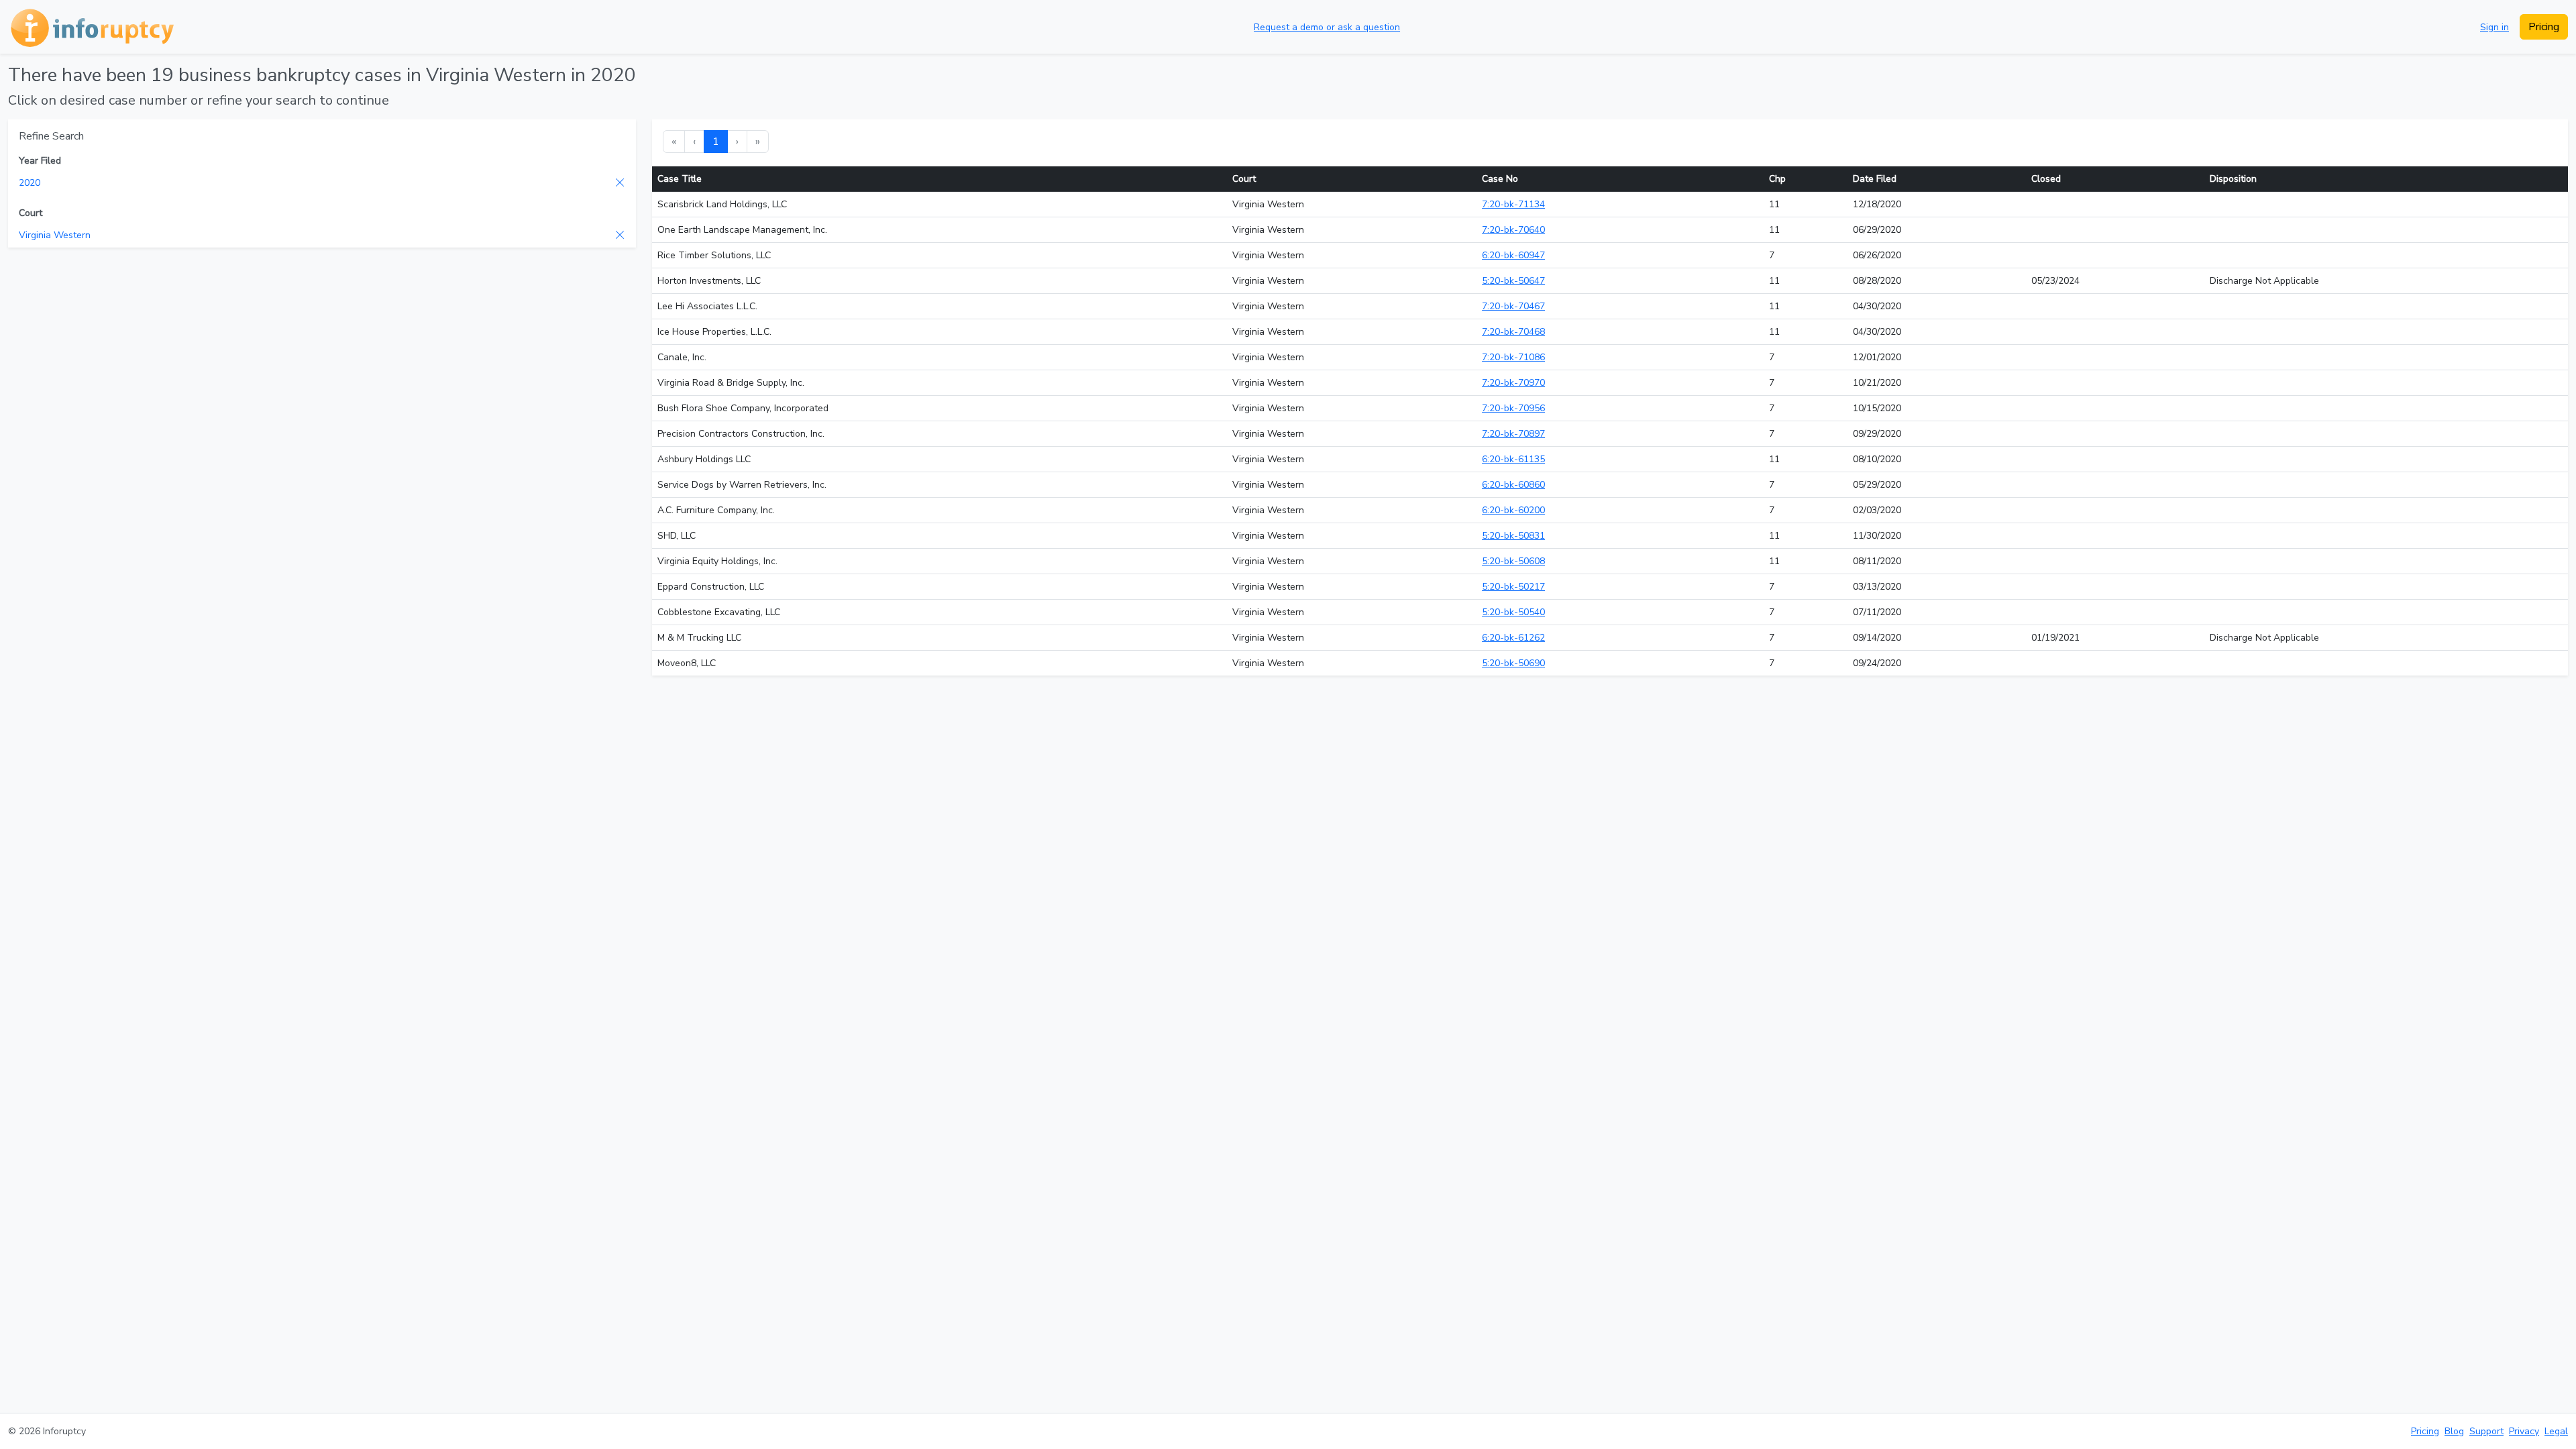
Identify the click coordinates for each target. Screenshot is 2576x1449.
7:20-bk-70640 (1513, 230)
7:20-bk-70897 (1513, 434)
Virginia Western (55, 235)
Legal (2556, 1431)
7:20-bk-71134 (1513, 204)
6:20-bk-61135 (1513, 459)
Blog (2454, 1431)
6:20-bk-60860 (1513, 485)
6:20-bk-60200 (1513, 510)
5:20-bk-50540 (1513, 612)
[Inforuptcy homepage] (91, 27)
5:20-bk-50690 (1513, 663)
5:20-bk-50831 (1513, 536)
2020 (30, 183)
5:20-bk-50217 (1513, 587)
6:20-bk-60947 (1513, 255)
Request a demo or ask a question (1327, 27)
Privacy (2524, 1431)
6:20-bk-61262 (1513, 638)
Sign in (2494, 27)
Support (2486, 1431)
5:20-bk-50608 (1513, 561)
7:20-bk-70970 (1513, 383)
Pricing (2544, 27)
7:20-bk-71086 (1513, 357)
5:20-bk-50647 (1513, 281)
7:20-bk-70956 (1513, 408)
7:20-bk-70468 (1513, 332)
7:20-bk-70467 (1513, 306)
